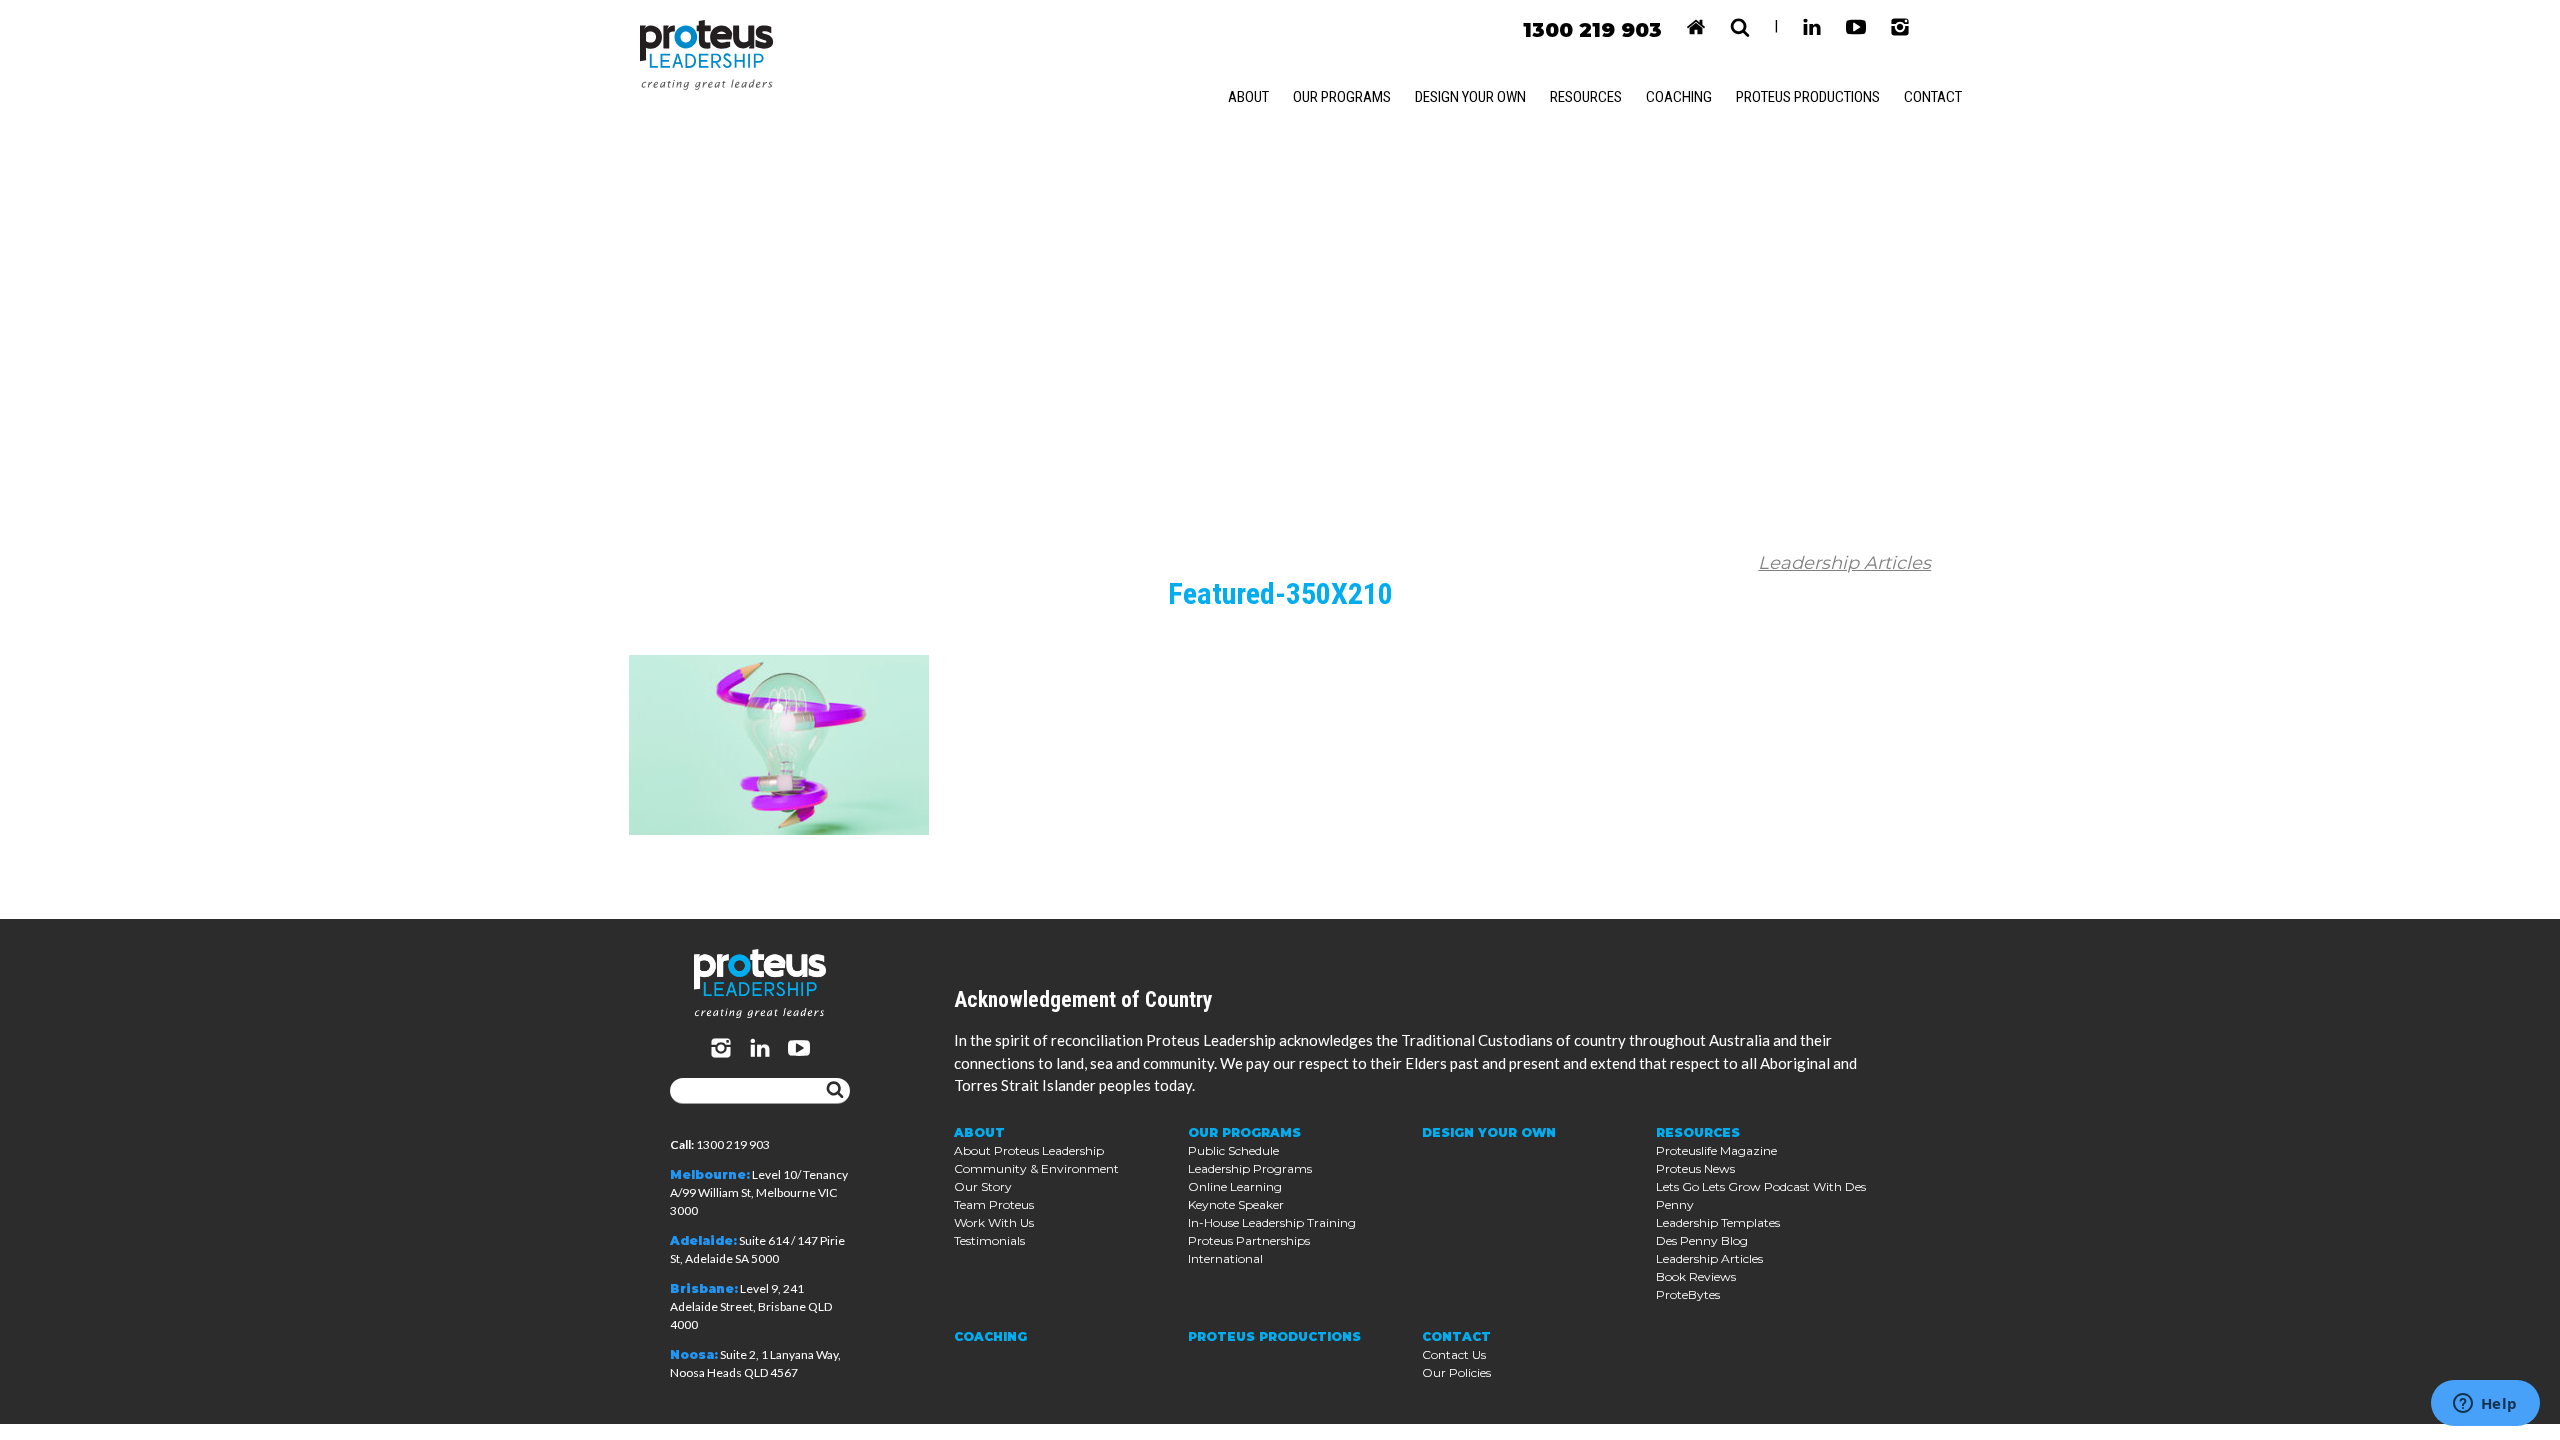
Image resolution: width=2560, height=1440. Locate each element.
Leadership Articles (1844, 563)
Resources (1586, 97)
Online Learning (1235, 1186)
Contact (1933, 97)
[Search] (835, 1091)
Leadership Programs (1250, 1168)
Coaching (1679, 97)
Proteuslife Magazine (1716, 1150)
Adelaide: (703, 1240)
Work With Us (994, 1222)
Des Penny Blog (1702, 1240)
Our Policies (1456, 1372)
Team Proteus (994, 1204)
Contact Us (1454, 1354)
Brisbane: (704, 1288)
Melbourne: (710, 1174)
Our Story (983, 1186)
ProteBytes (1688, 1294)
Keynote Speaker (1236, 1204)
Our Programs (1342, 97)
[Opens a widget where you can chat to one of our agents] (2485, 1405)
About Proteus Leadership (1029, 1150)
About (1248, 97)
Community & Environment (1036, 1168)
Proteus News (1695, 1168)
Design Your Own (1470, 97)
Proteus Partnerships (1249, 1240)
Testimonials (989, 1240)
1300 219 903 (1592, 30)
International (1225, 1258)
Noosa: (694, 1354)
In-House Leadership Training (1272, 1222)
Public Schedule (1233, 1150)
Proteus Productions (1808, 97)
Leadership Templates (1718, 1222)
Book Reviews (1696, 1276)
